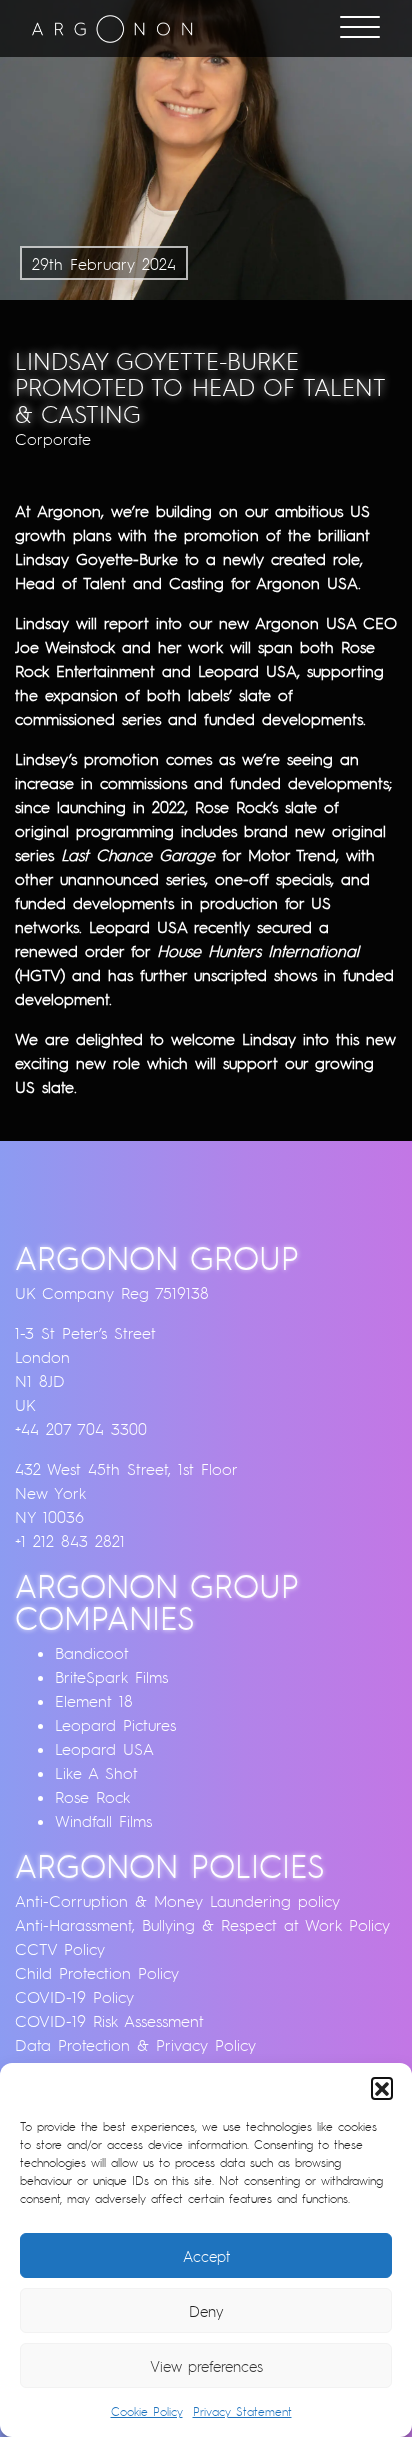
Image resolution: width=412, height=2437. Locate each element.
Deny (206, 2311)
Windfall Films (103, 1821)
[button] (382, 2088)
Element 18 (94, 1701)
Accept (206, 2256)
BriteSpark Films (111, 1677)
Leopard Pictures (115, 1725)
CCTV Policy (60, 1949)
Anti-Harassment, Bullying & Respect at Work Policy (202, 1925)
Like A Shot (96, 1773)
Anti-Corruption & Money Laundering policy (177, 1901)
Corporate (53, 439)
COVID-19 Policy (74, 1997)
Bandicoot (92, 1653)
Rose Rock (92, 1797)
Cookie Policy (147, 2411)
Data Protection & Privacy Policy (135, 2045)
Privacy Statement (242, 2411)
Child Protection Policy (97, 1973)
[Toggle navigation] (360, 29)
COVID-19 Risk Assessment (109, 2021)
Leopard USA (104, 1749)
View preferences (206, 2366)
